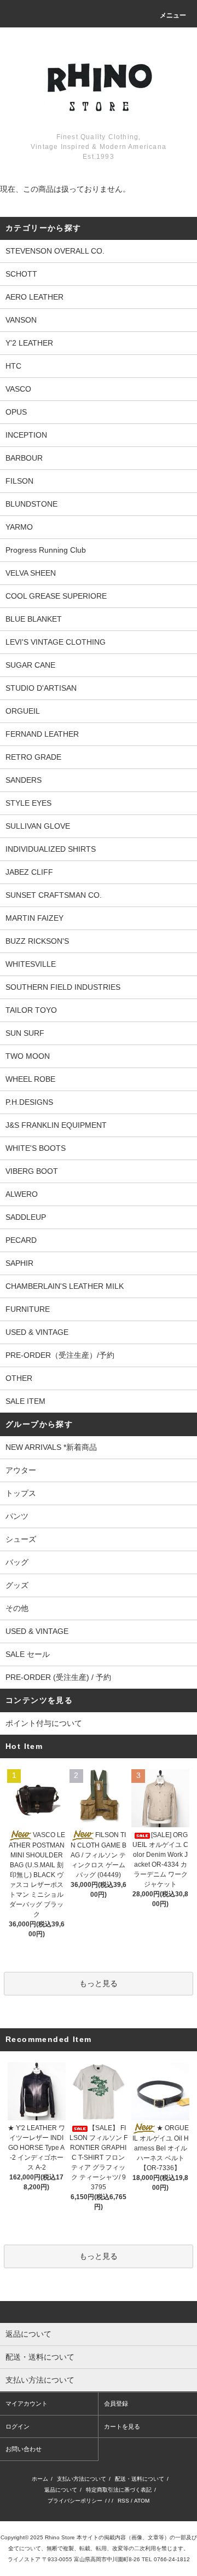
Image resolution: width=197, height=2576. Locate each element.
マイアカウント (27, 2403)
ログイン (18, 2426)
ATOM (142, 2501)
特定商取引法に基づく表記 (119, 2490)
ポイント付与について (44, 1723)
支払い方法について (82, 2479)
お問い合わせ (24, 2449)
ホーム (40, 2479)
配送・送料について (140, 2479)
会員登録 (116, 2403)
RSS (123, 2501)
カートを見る (122, 2426)
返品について (61, 2490)
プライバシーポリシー (75, 2501)
